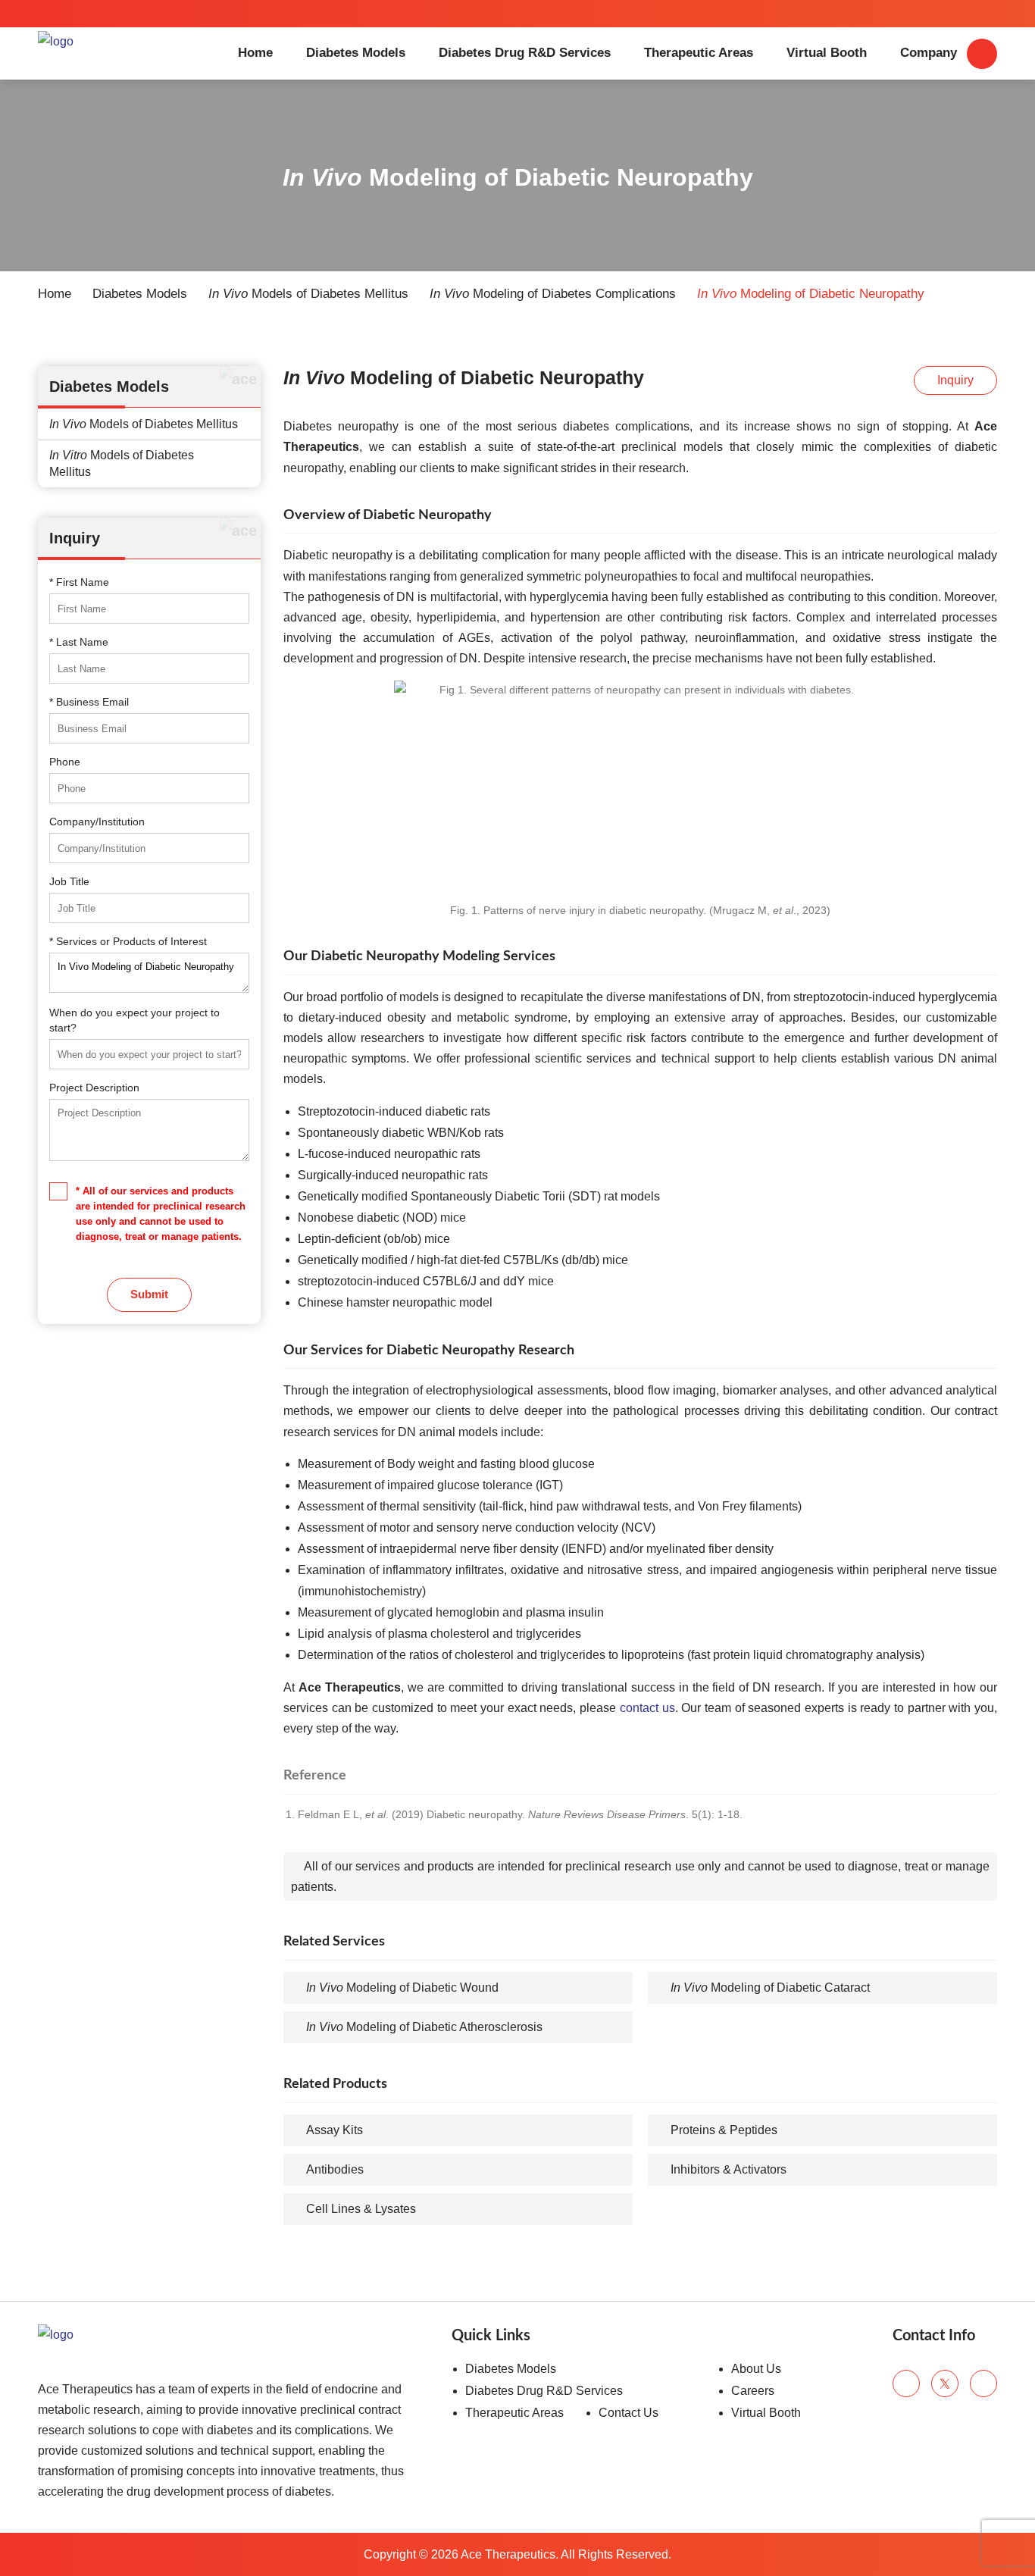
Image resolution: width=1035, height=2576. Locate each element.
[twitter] (945, 2384)
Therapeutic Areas (699, 53)
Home (255, 53)
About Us (756, 2369)
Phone (65, 762)
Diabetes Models (356, 53)
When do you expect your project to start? (134, 1020)
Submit (149, 1294)
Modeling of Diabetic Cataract (770, 1988)
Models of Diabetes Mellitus (308, 294)
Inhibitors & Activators (729, 2169)
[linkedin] (983, 2384)
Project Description (94, 1088)
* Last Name (79, 642)
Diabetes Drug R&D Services (525, 53)
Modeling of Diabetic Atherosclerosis (424, 2027)
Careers (753, 2391)
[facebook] (906, 2384)
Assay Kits (335, 2130)
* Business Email (89, 702)
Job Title (69, 881)
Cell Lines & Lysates (361, 2209)
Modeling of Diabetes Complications (553, 294)
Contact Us (629, 2413)
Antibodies (335, 2169)
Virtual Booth (827, 53)
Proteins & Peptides (724, 2130)
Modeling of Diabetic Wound (402, 1988)
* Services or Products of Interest (128, 941)
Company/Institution (97, 822)
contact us (647, 1708)
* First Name (79, 582)
